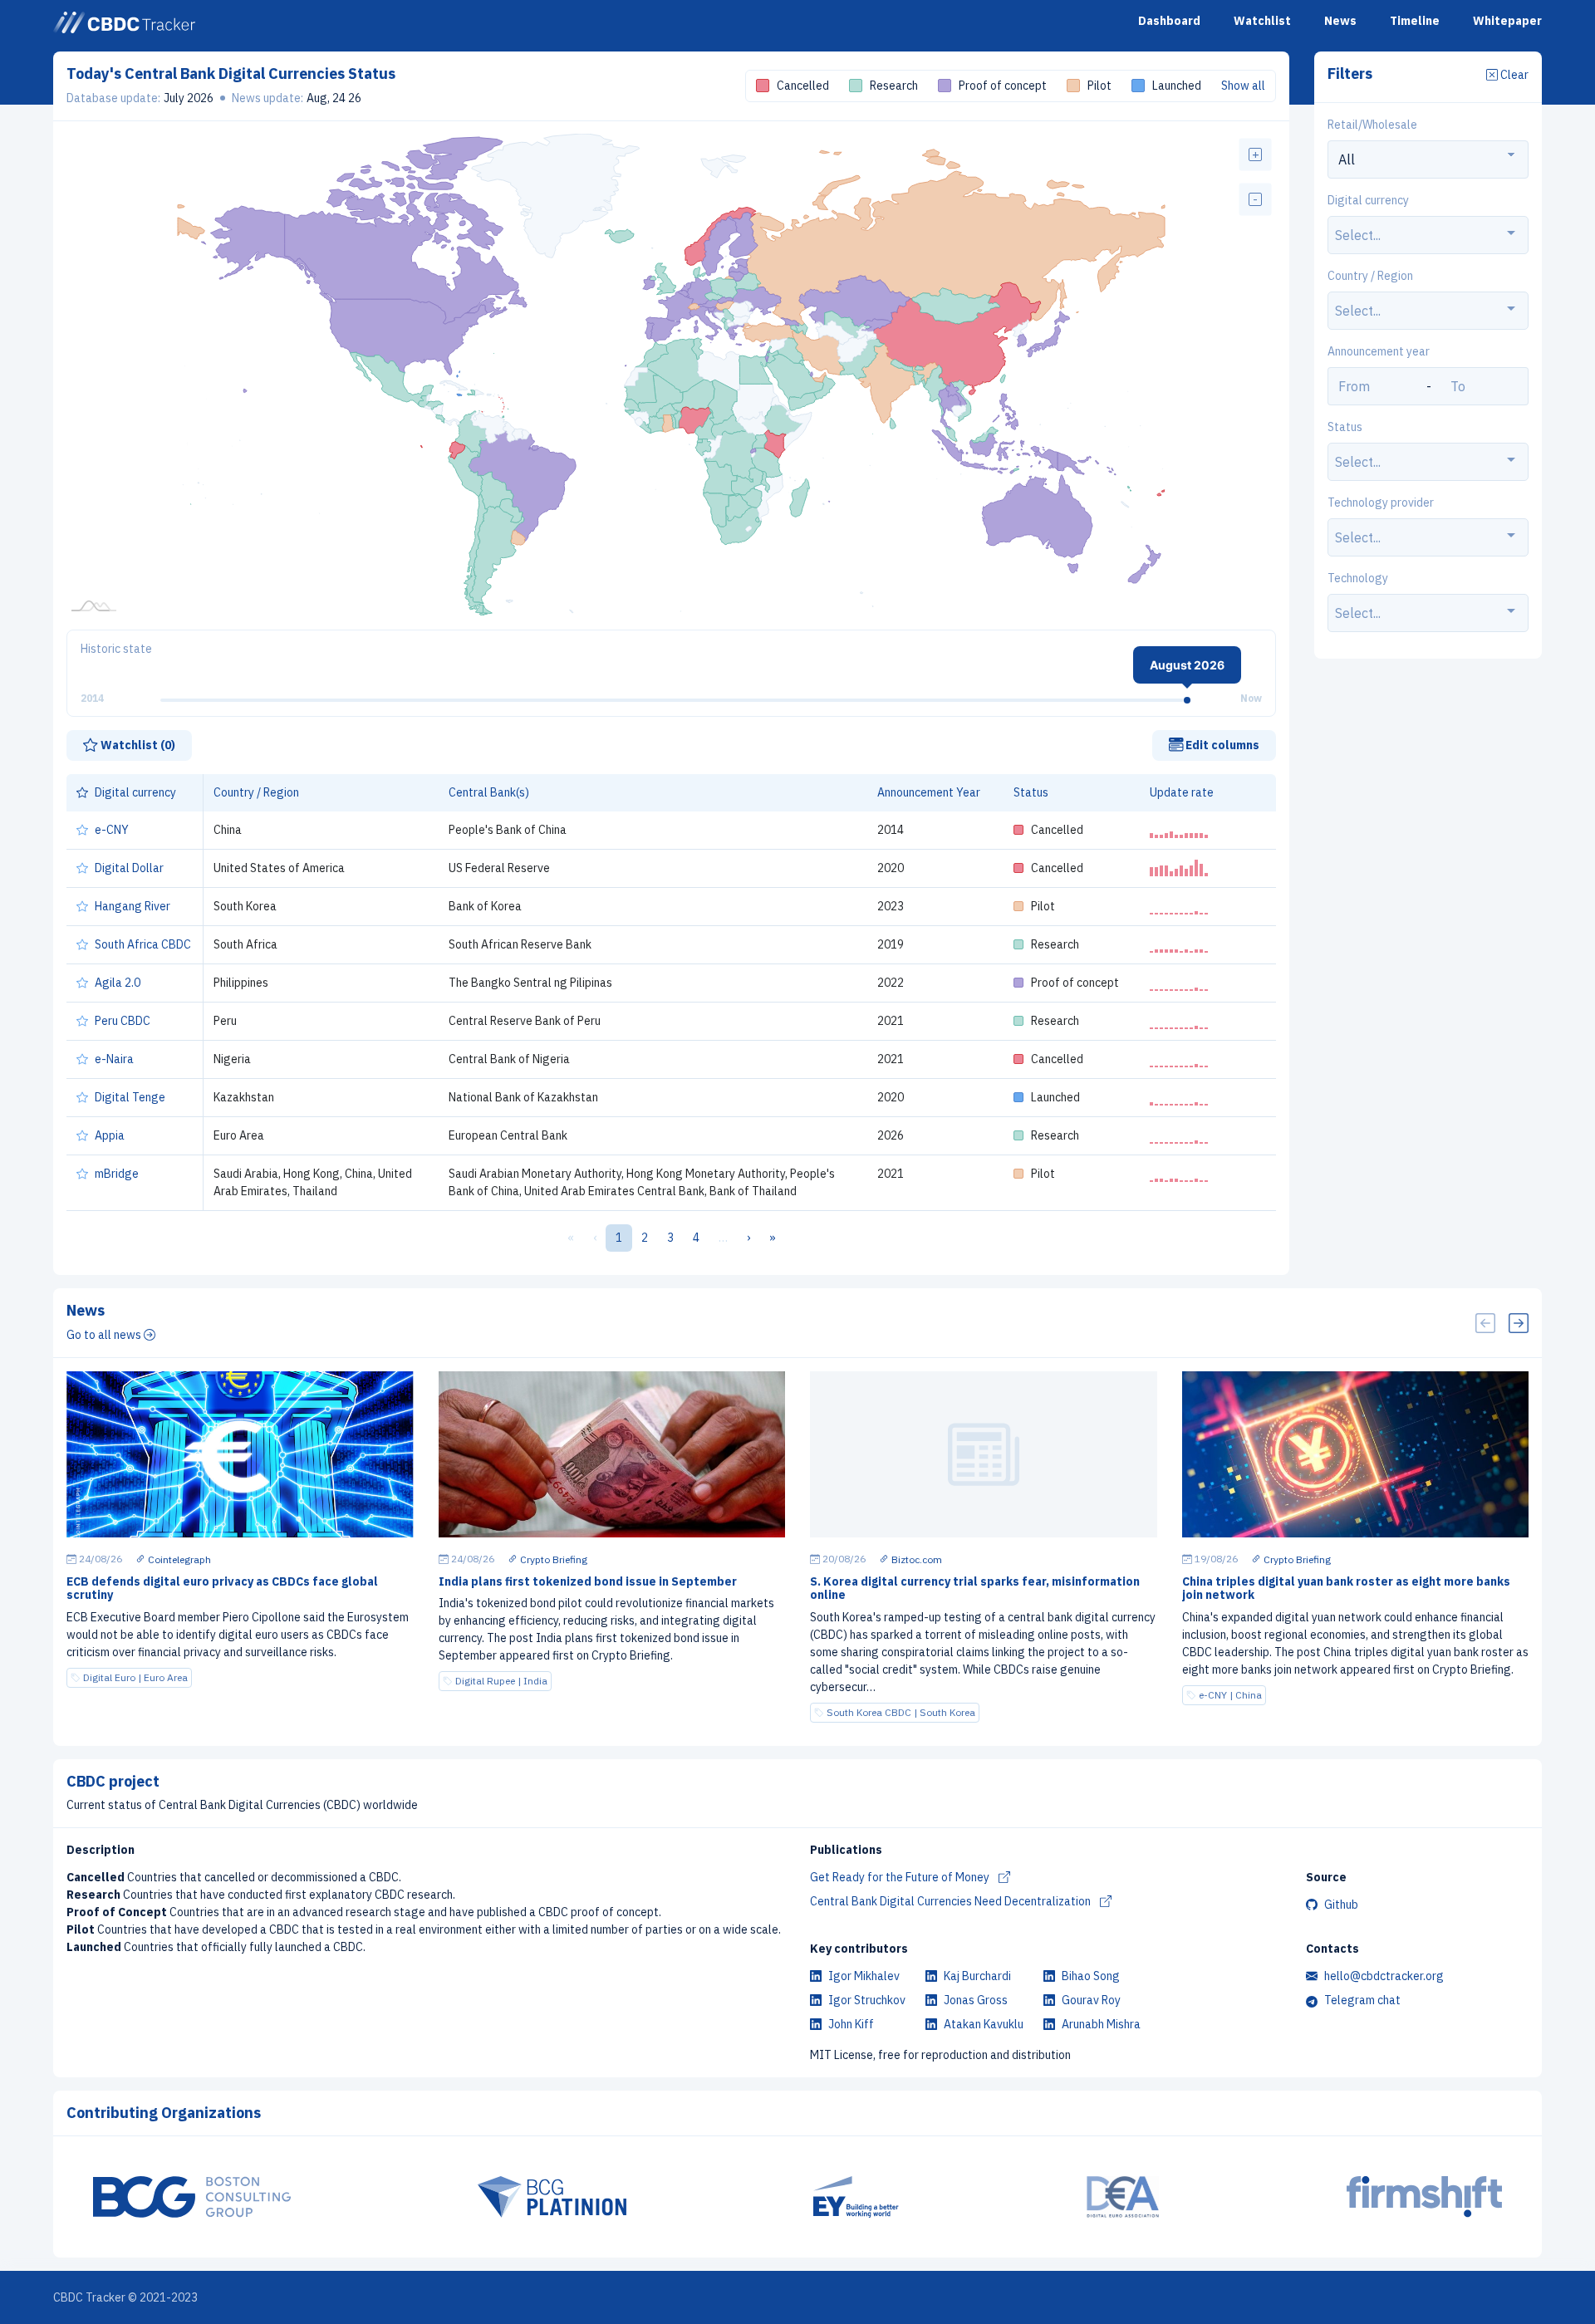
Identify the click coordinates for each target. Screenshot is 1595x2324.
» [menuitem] (773, 1238)
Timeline (1415, 21)
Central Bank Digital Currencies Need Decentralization (952, 1901)
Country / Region (1370, 277)
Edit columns (1221, 745)
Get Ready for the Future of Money (901, 1877)
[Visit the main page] (124, 22)
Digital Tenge (130, 1097)
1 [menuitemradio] (619, 1238)
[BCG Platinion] (552, 2197)
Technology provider (1381, 503)
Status (1345, 428)
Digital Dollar (129, 868)
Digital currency (1368, 201)
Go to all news (105, 1335)
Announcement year (1379, 352)
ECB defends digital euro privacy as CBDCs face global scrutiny (222, 1589)
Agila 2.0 (118, 983)
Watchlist (1262, 21)
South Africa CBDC (143, 944)
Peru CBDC (123, 1021)
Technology (1358, 579)
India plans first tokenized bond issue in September (588, 1581)
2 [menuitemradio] (645, 1238)
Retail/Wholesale (1372, 125)
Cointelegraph (178, 1559)
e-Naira (114, 1059)
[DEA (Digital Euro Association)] (1123, 2197)
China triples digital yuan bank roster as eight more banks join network (1346, 1589)
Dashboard (1169, 21)
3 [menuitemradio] (670, 1238)
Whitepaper (1507, 21)
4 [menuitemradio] (696, 1238)
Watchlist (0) (137, 745)
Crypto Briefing (552, 1559)
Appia (110, 1135)
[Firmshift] (1425, 2197)
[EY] (856, 2197)
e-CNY (112, 830)
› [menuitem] (748, 1238)
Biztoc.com (915, 1559)
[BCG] (192, 2197)
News (1340, 21)
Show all (1243, 86)
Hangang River (133, 906)
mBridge (117, 1174)
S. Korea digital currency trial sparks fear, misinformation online (975, 1589)
